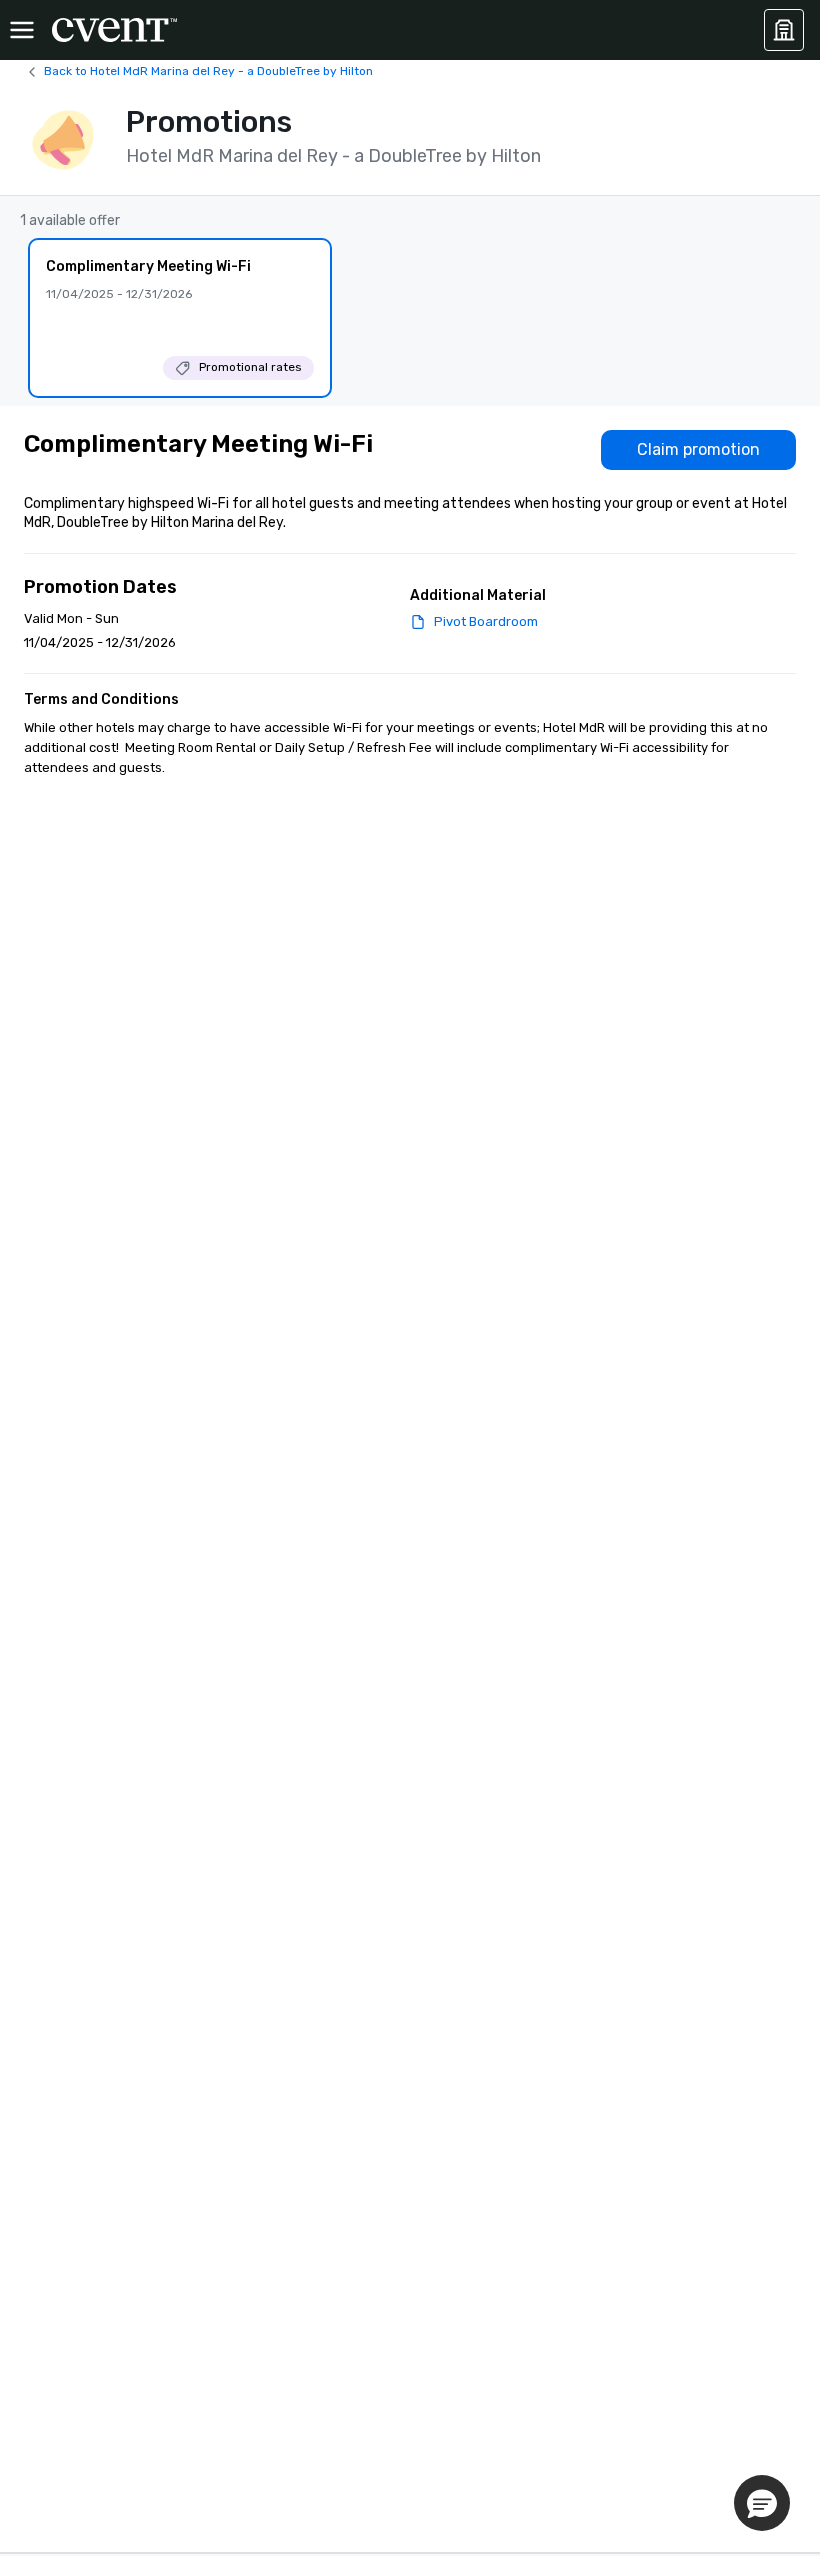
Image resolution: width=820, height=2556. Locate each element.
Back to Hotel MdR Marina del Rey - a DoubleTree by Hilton (208, 71)
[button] (762, 2503)
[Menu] (22, 30)
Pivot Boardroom (486, 621)
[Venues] (784, 30)
